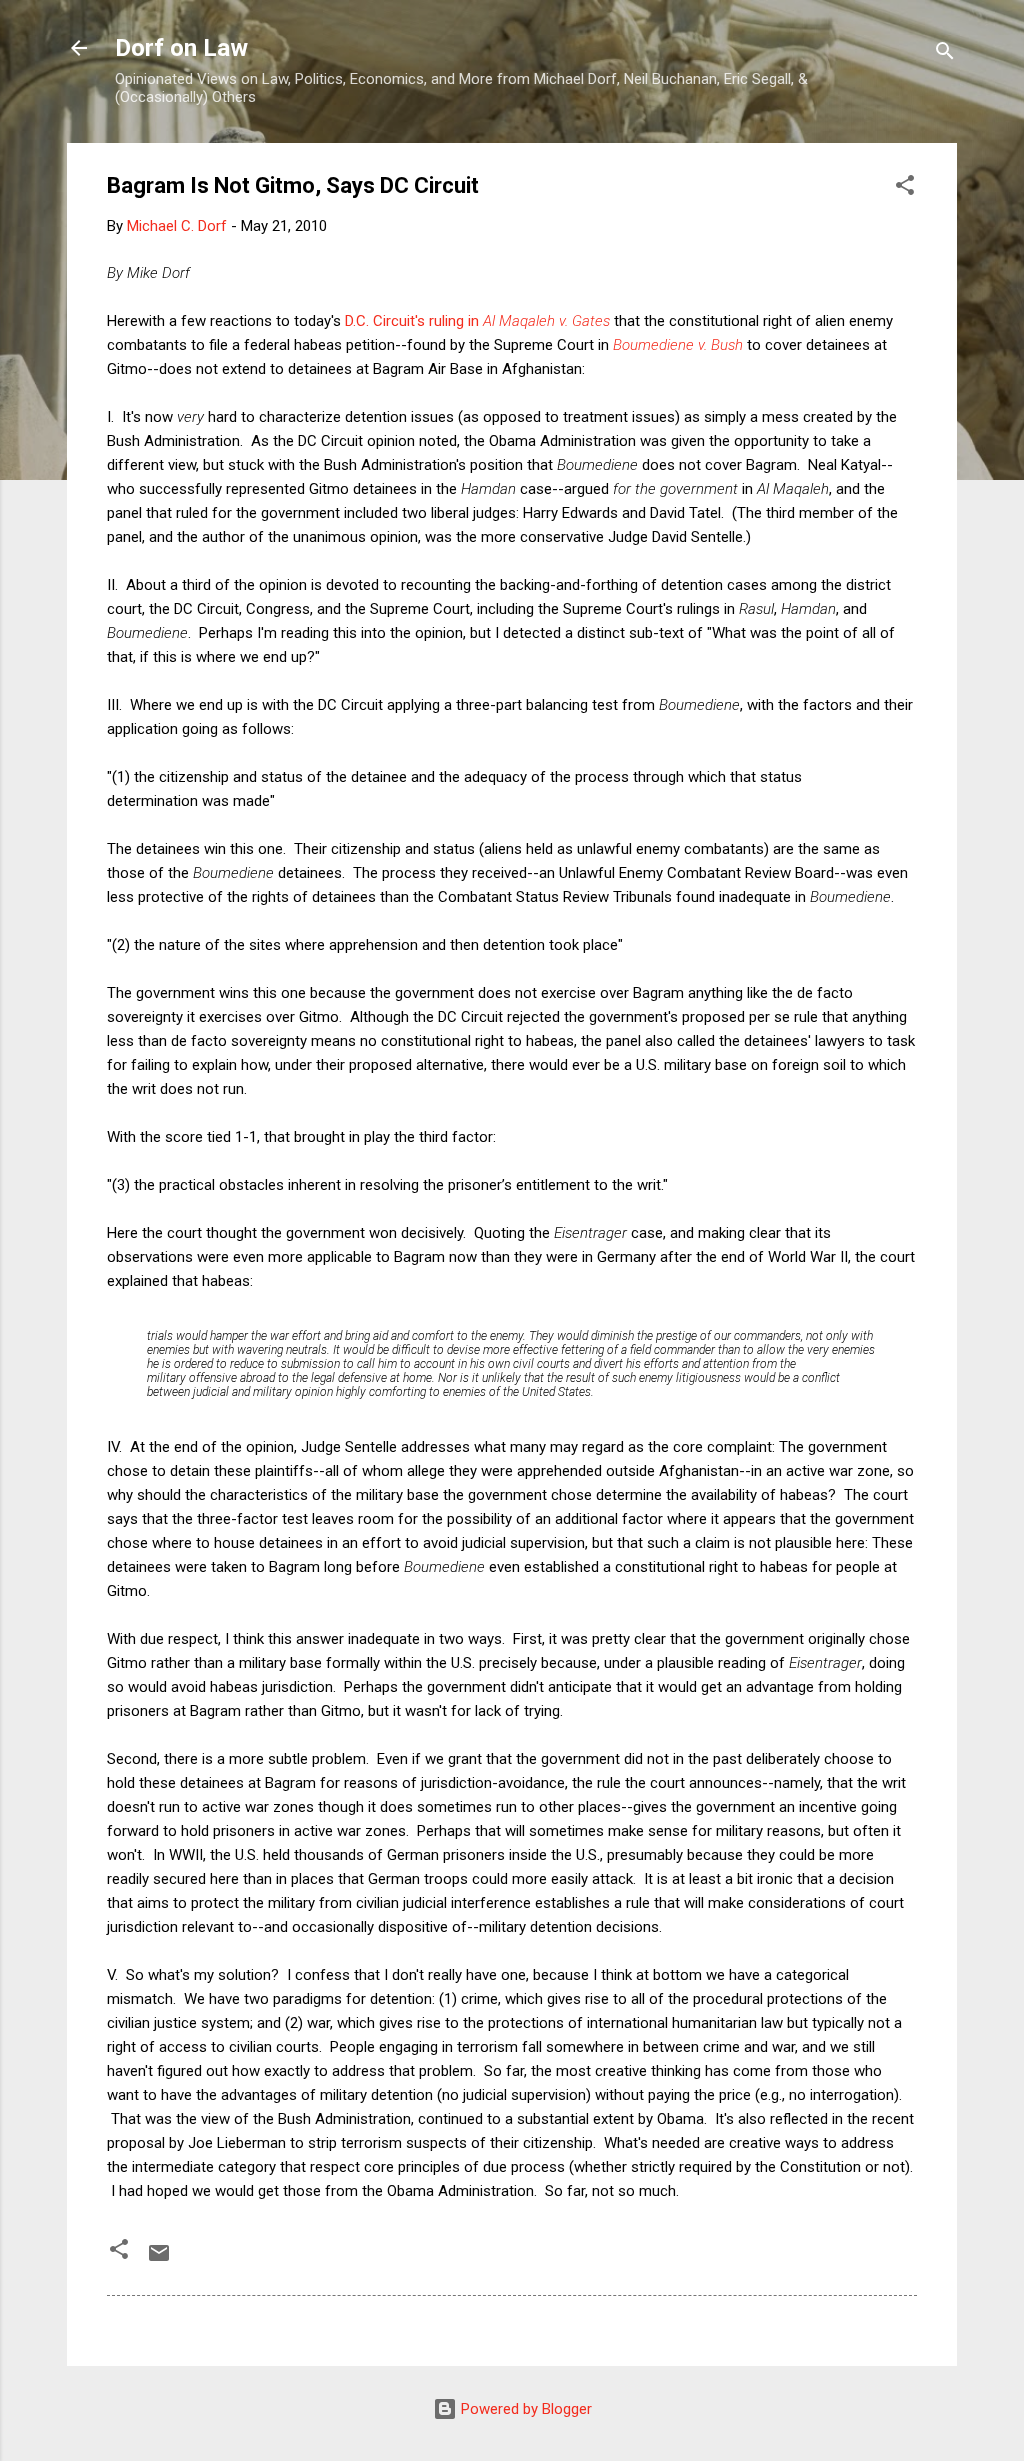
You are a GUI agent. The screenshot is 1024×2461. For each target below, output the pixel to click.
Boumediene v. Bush (678, 345)
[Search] (945, 54)
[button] (905, 188)
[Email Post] (159, 2260)
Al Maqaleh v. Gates (546, 321)
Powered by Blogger (524, 2409)
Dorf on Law (181, 48)
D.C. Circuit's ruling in (414, 321)
